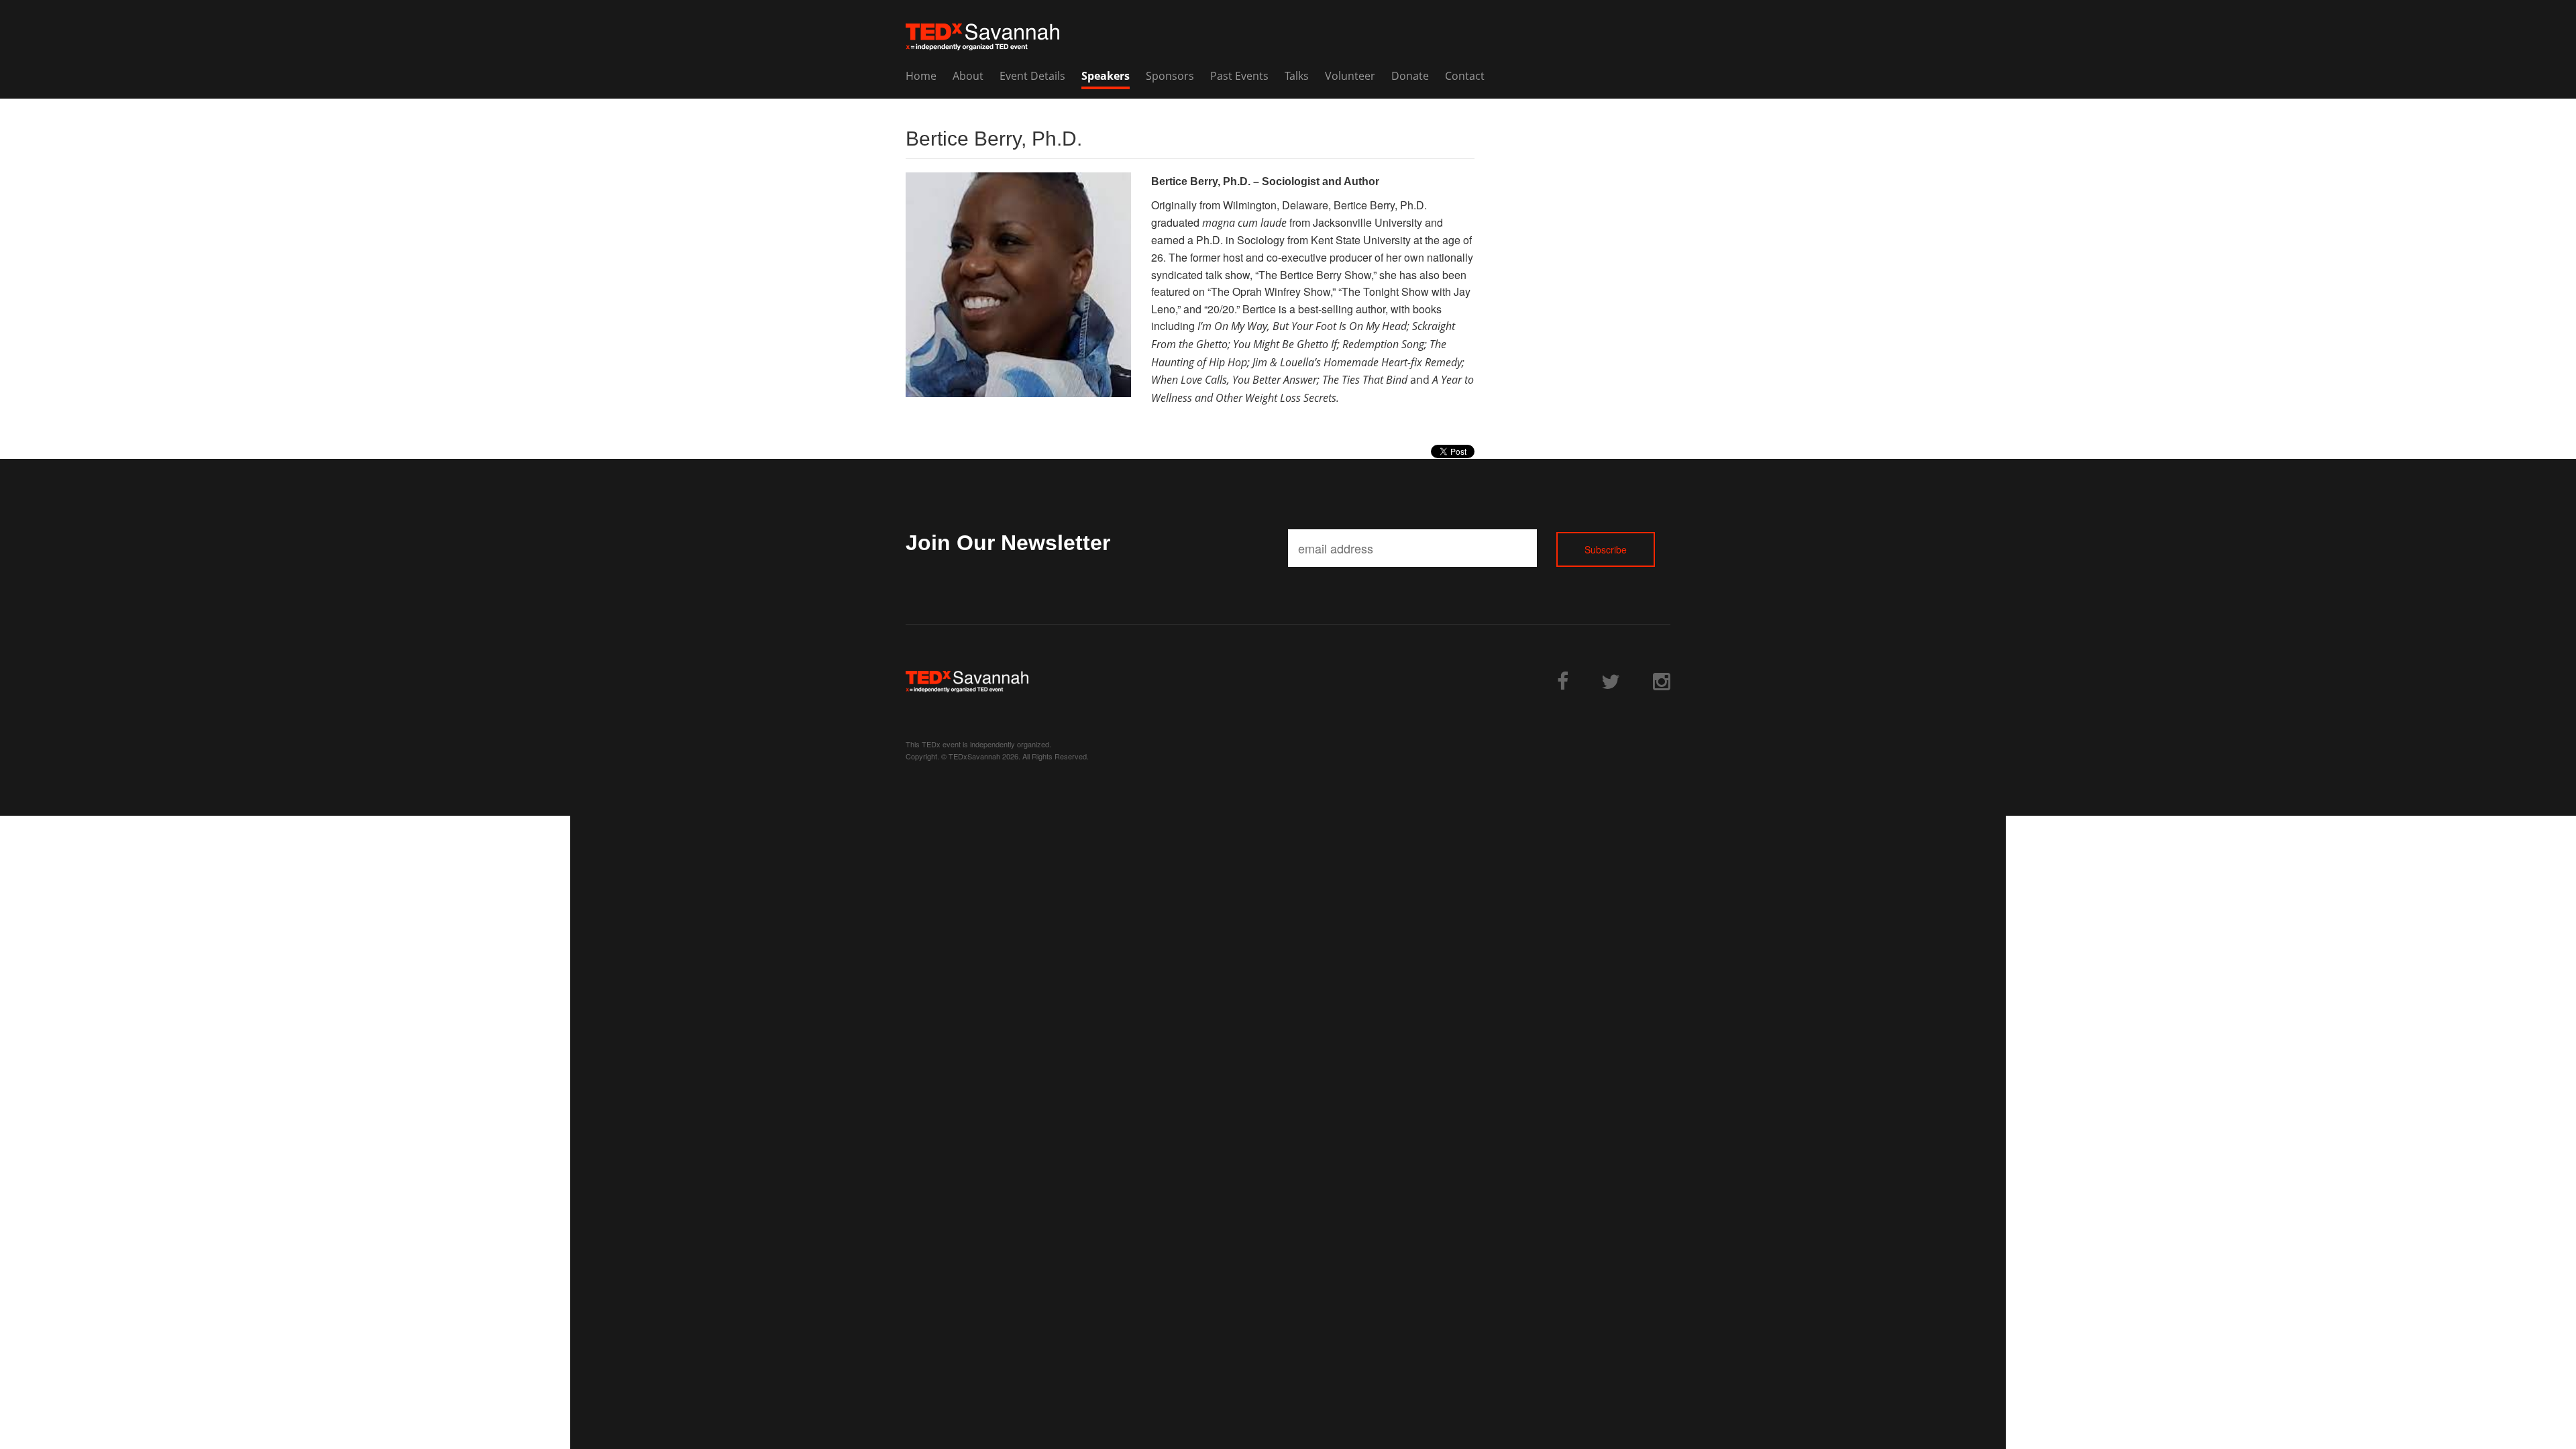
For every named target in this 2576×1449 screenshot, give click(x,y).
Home (921, 76)
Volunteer (1350, 76)
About (968, 76)
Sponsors (1170, 76)
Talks (1297, 76)
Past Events (1239, 76)
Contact (1465, 76)
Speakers (1106, 76)
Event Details (1032, 76)
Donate (1410, 76)
